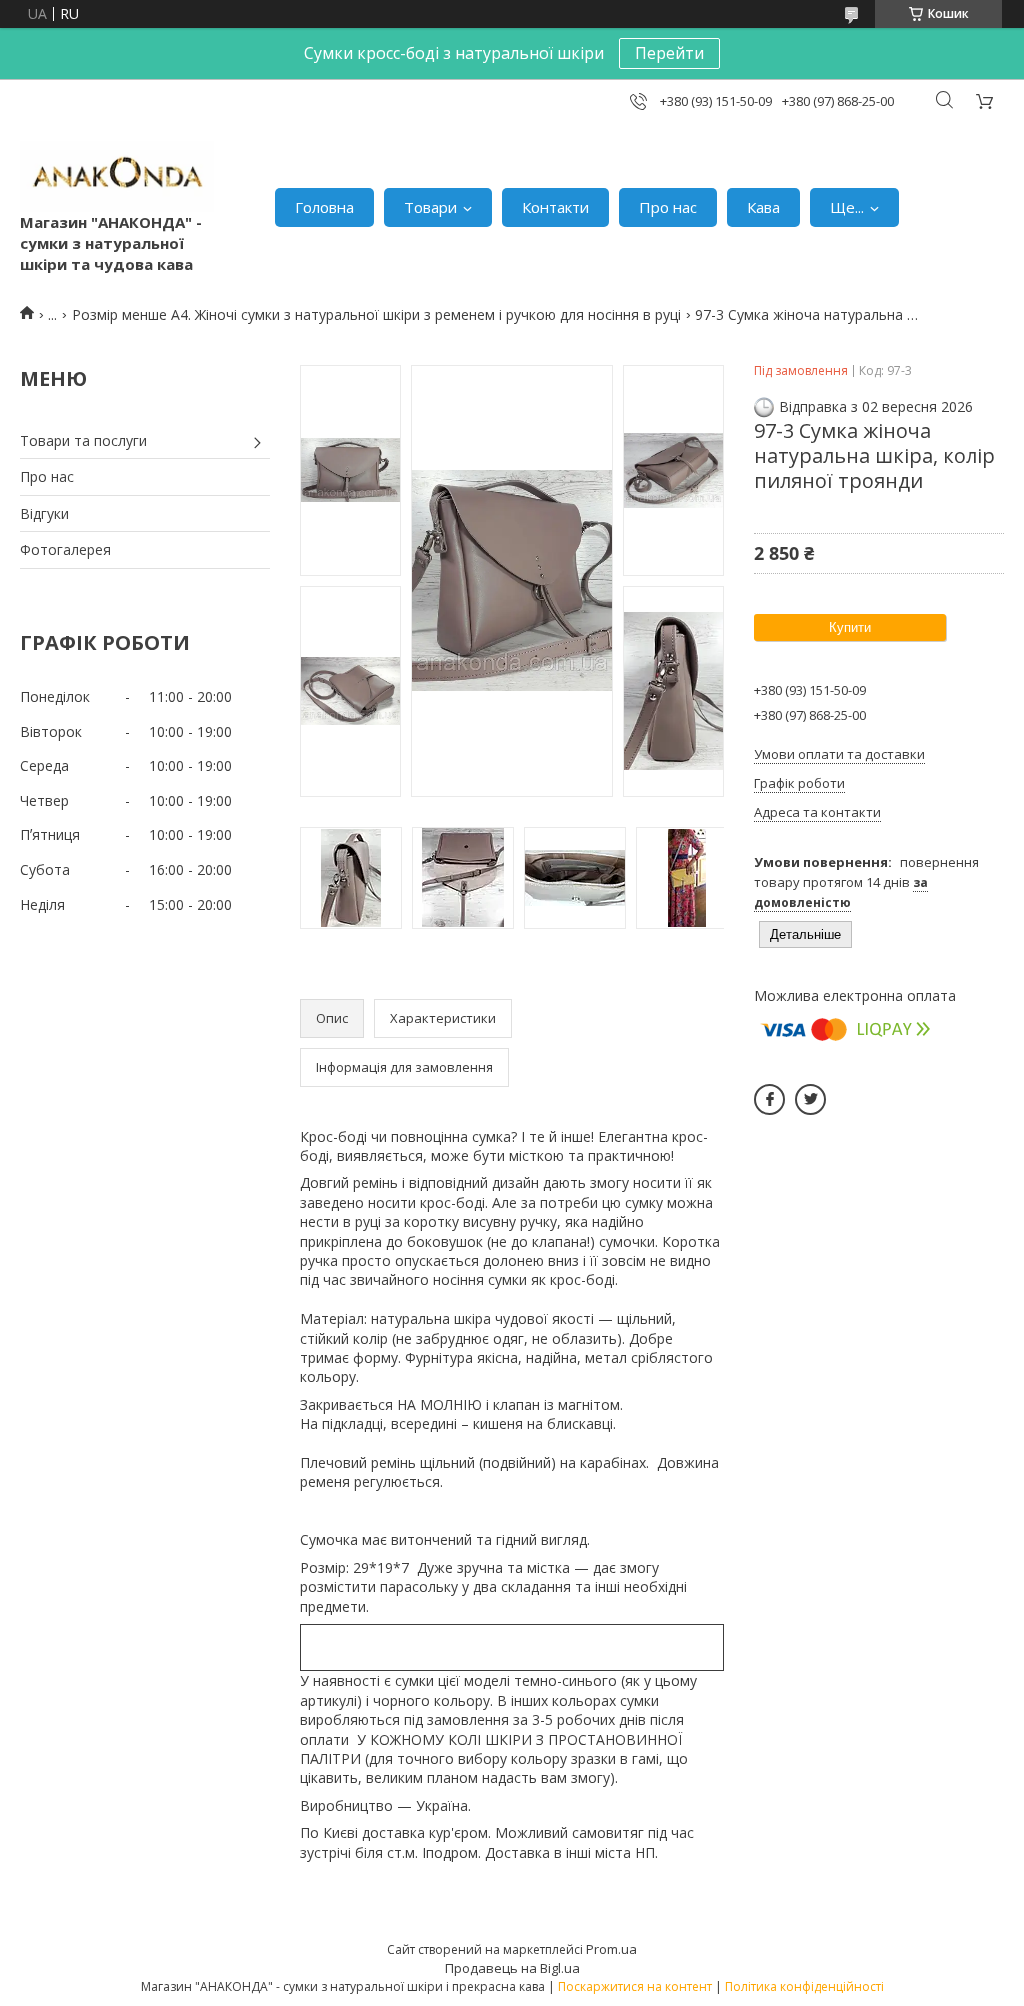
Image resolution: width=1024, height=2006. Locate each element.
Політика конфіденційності (804, 1986)
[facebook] (769, 1099)
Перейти (669, 53)
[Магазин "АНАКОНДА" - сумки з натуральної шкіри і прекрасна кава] (117, 176)
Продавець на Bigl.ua (512, 1968)
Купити (850, 627)
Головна (324, 207)
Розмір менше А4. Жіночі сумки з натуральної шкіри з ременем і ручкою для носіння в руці (376, 314)
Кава (763, 207)
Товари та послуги (83, 440)
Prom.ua (611, 1949)
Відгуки (44, 513)
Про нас (668, 207)
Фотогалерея (65, 549)
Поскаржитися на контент (635, 1986)
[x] (810, 1099)
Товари (430, 207)
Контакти (555, 207)
